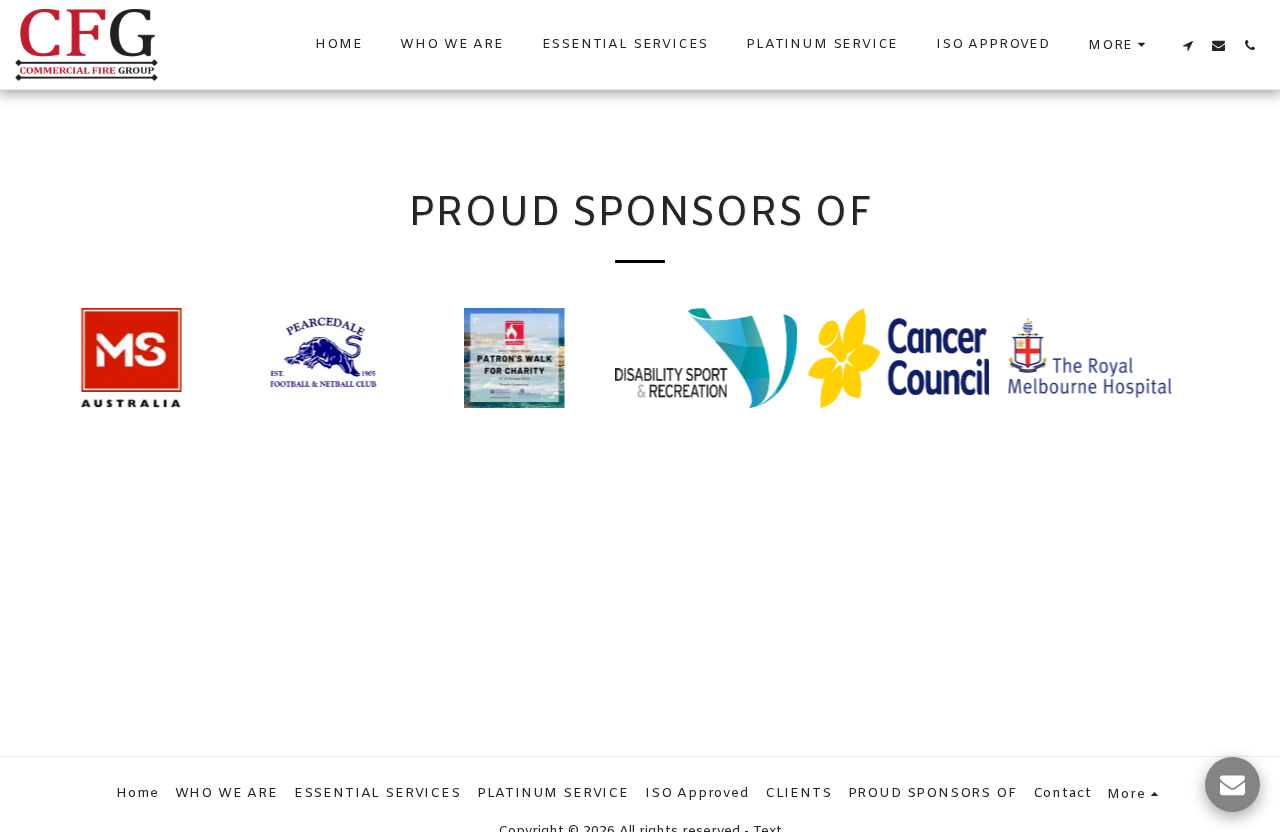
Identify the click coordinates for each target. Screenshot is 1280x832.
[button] (1187, 45)
